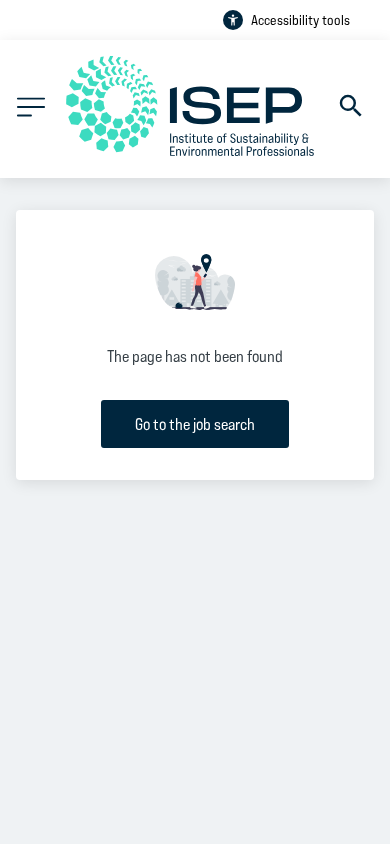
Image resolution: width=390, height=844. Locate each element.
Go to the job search (195, 423)
